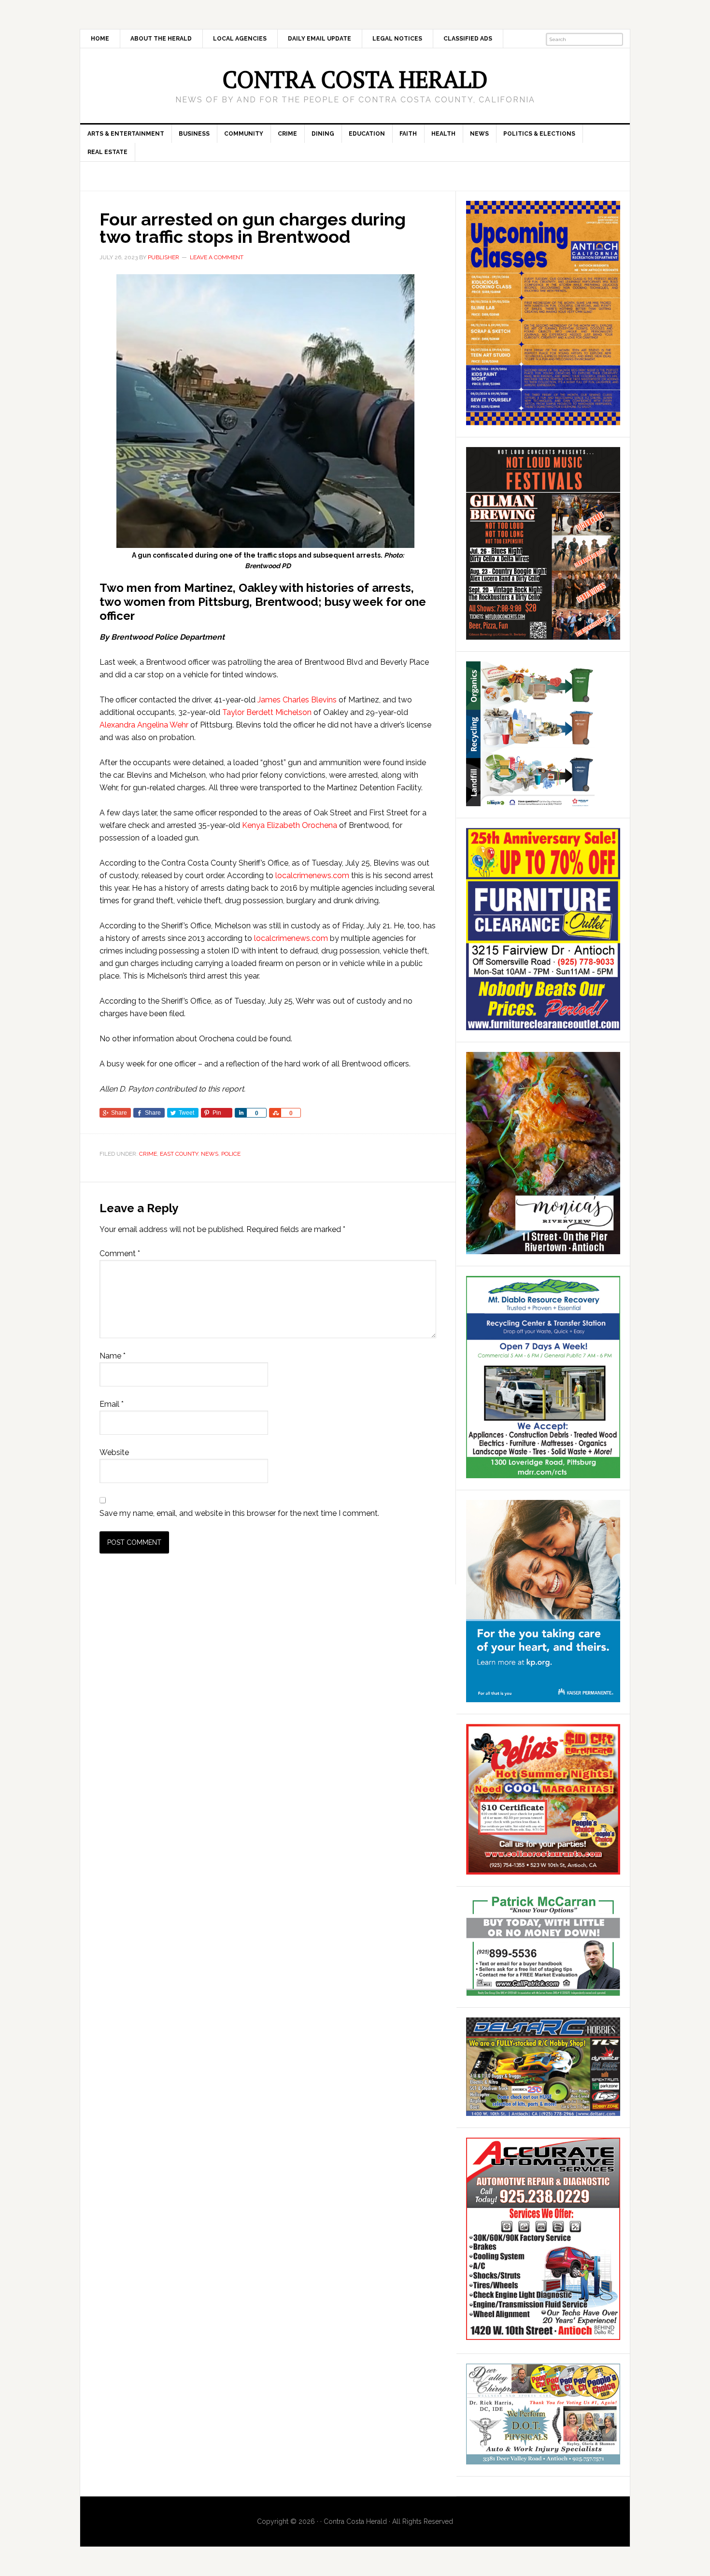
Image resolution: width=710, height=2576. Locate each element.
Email (112, 1404)
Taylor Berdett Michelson (267, 712)
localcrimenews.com (312, 875)
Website (114, 1452)
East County (179, 1154)
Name (113, 1356)
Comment (120, 1253)
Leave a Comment (217, 257)
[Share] (241, 1113)
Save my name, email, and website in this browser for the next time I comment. (239, 1513)
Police (231, 1154)
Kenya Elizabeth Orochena (290, 825)
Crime (148, 1154)
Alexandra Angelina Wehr (144, 725)
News (210, 1154)
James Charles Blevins (297, 700)
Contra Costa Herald (355, 79)
